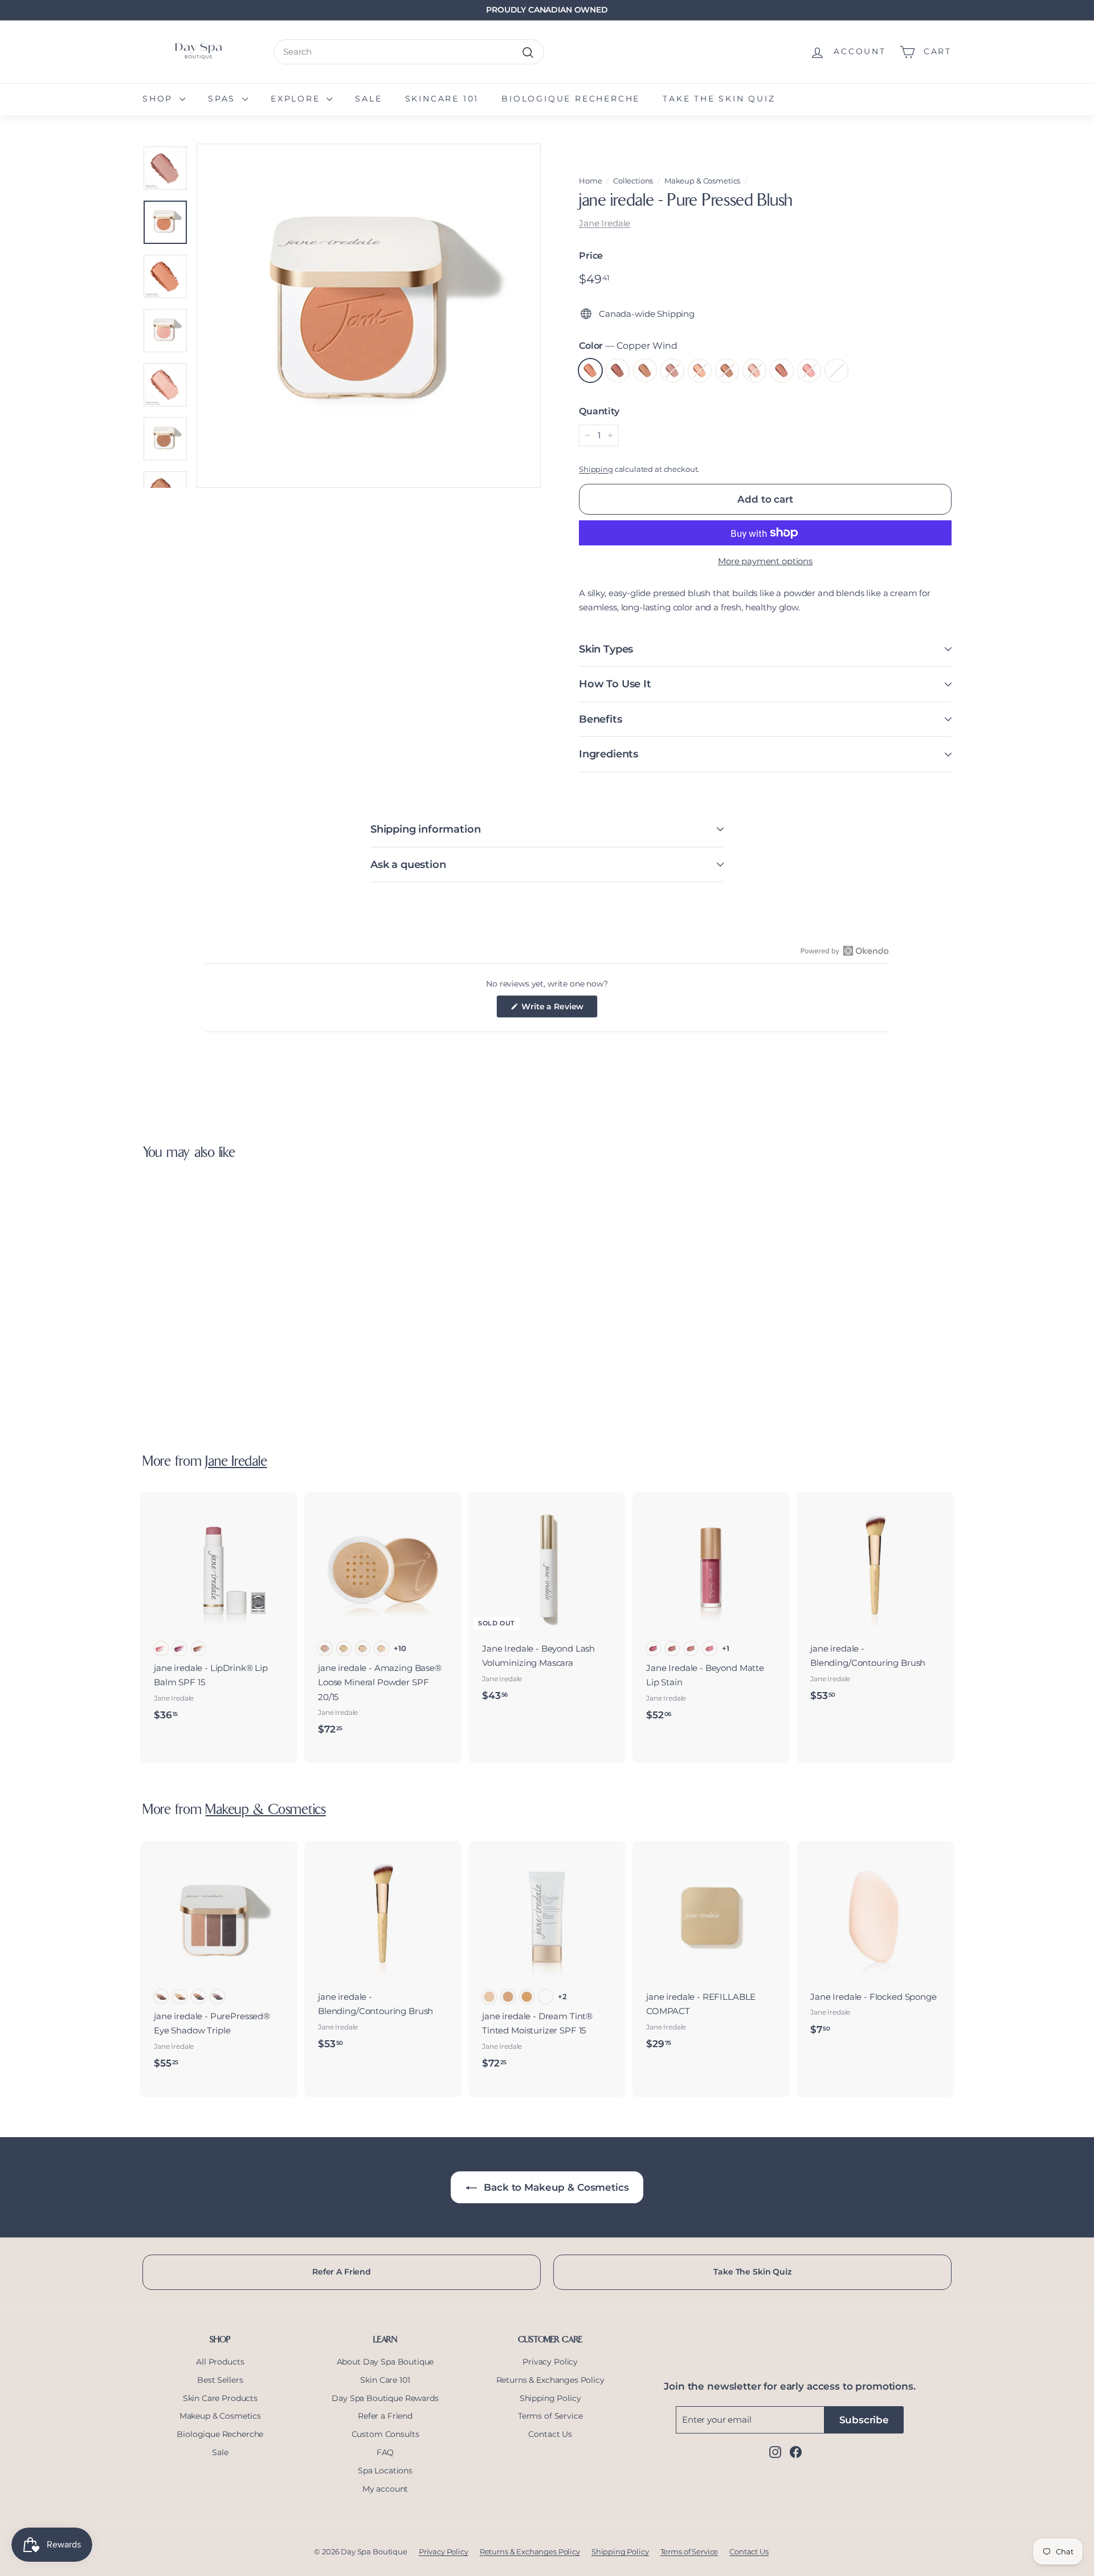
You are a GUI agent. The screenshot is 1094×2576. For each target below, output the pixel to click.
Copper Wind (590, 370)
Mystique (618, 370)
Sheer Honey (782, 370)
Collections (633, 181)
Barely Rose (672, 370)
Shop (160, 99)
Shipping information (425, 829)
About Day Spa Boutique (385, 2362)
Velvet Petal (836, 370)
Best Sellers (220, 2380)
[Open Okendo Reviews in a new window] (845, 951)
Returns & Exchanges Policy (550, 2380)
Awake (809, 370)
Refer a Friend (385, 2416)
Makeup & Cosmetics (702, 181)
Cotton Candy (754, 370)
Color (628, 346)
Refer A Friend (342, 2272)
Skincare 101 (442, 99)
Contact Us (550, 2434)
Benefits (601, 719)
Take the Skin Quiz (719, 99)
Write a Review (559, 1009)
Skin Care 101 (385, 2380)
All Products (220, 2362)
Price (591, 256)
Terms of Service (550, 2416)
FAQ (385, 2452)
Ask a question (408, 865)
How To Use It (615, 684)
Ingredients (609, 754)
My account (385, 2489)
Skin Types (606, 649)
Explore (297, 99)
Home (590, 181)
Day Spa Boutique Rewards (385, 2398)
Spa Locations (385, 2471)
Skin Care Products (220, 2398)
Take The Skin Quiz (752, 2272)
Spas (224, 99)
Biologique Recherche (571, 99)
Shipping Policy (550, 2398)
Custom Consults (385, 2434)
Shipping (596, 469)
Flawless (645, 370)
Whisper (700, 370)
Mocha (727, 370)
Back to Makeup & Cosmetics (555, 2187)
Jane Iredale (605, 223)
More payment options (765, 561)
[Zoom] (369, 316)
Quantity (599, 411)
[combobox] (409, 52)
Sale (368, 99)
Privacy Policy (550, 2362)
